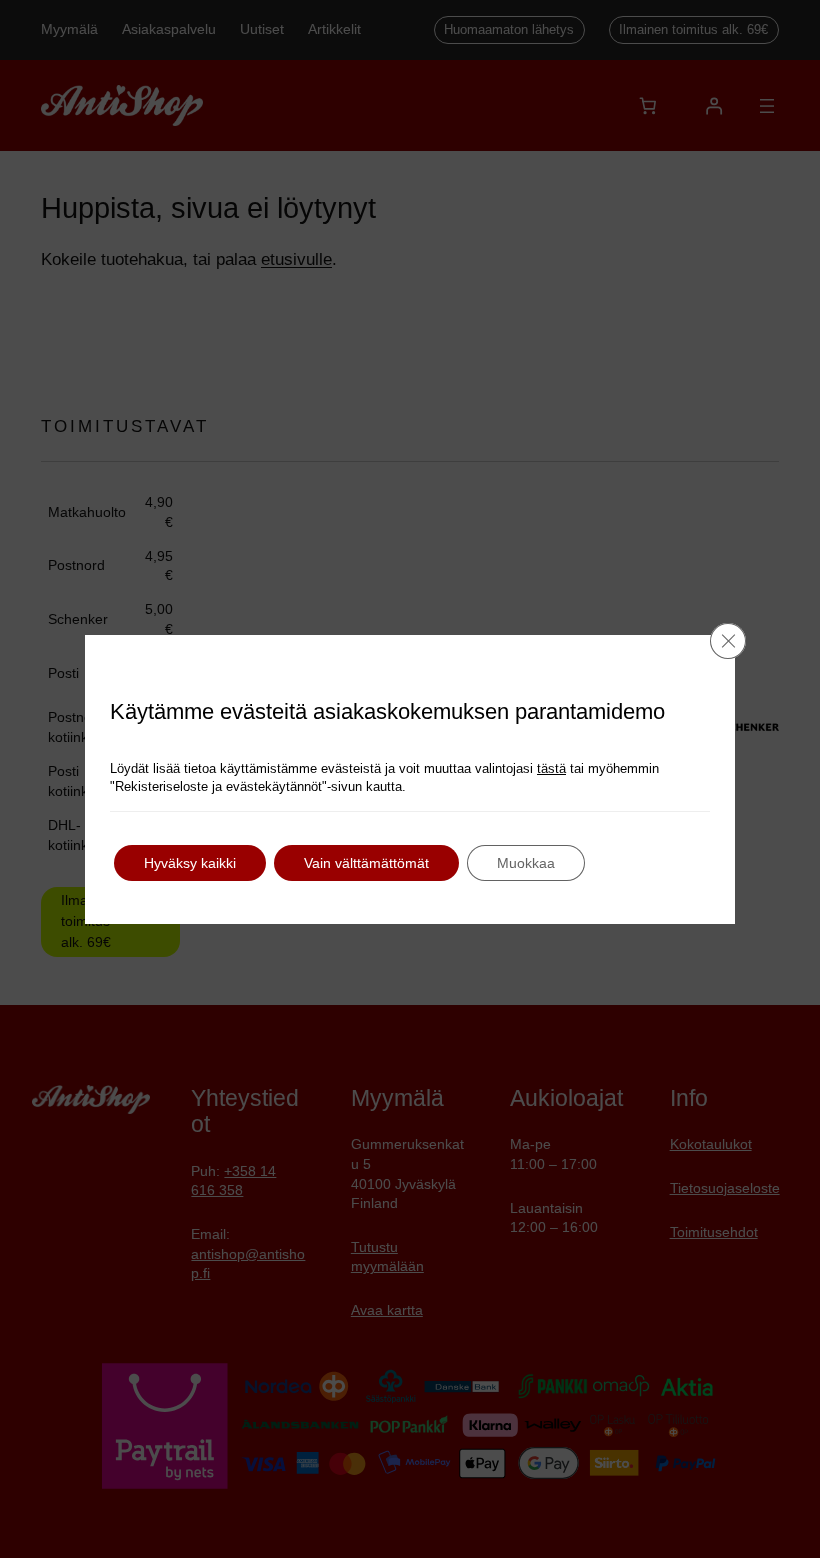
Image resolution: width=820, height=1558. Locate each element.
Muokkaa (526, 863)
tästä (551, 768)
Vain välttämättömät (366, 863)
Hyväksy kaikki (190, 863)
